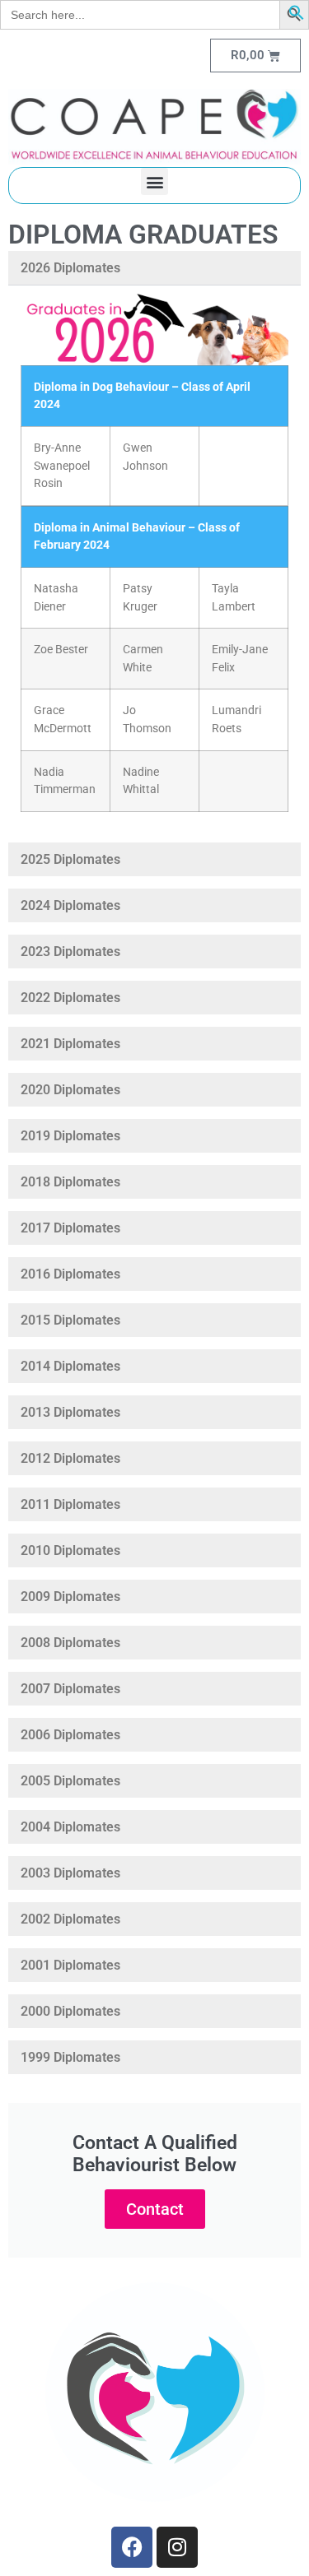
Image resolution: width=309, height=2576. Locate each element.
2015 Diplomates (70, 1320)
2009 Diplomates (70, 1597)
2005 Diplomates (70, 1781)
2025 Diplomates (70, 859)
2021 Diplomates (70, 1044)
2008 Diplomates (70, 1643)
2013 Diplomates (70, 1412)
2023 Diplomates (70, 951)
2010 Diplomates (70, 1550)
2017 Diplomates (70, 1228)
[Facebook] (132, 2547)
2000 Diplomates (70, 2011)
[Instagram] (177, 2547)
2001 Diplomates (70, 1965)
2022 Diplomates (70, 998)
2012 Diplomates (70, 1458)
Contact (155, 2209)
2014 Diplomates (70, 1366)
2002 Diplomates (70, 1919)
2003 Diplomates (70, 1873)
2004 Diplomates (70, 1827)
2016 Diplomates (70, 1274)
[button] (297, 16)
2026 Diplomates (70, 268)
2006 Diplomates (70, 1735)
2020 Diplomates (70, 1090)
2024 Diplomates (70, 905)
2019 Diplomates (70, 1136)
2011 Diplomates (70, 1504)
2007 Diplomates (70, 1689)
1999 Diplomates (70, 2057)
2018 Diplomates (70, 1182)
